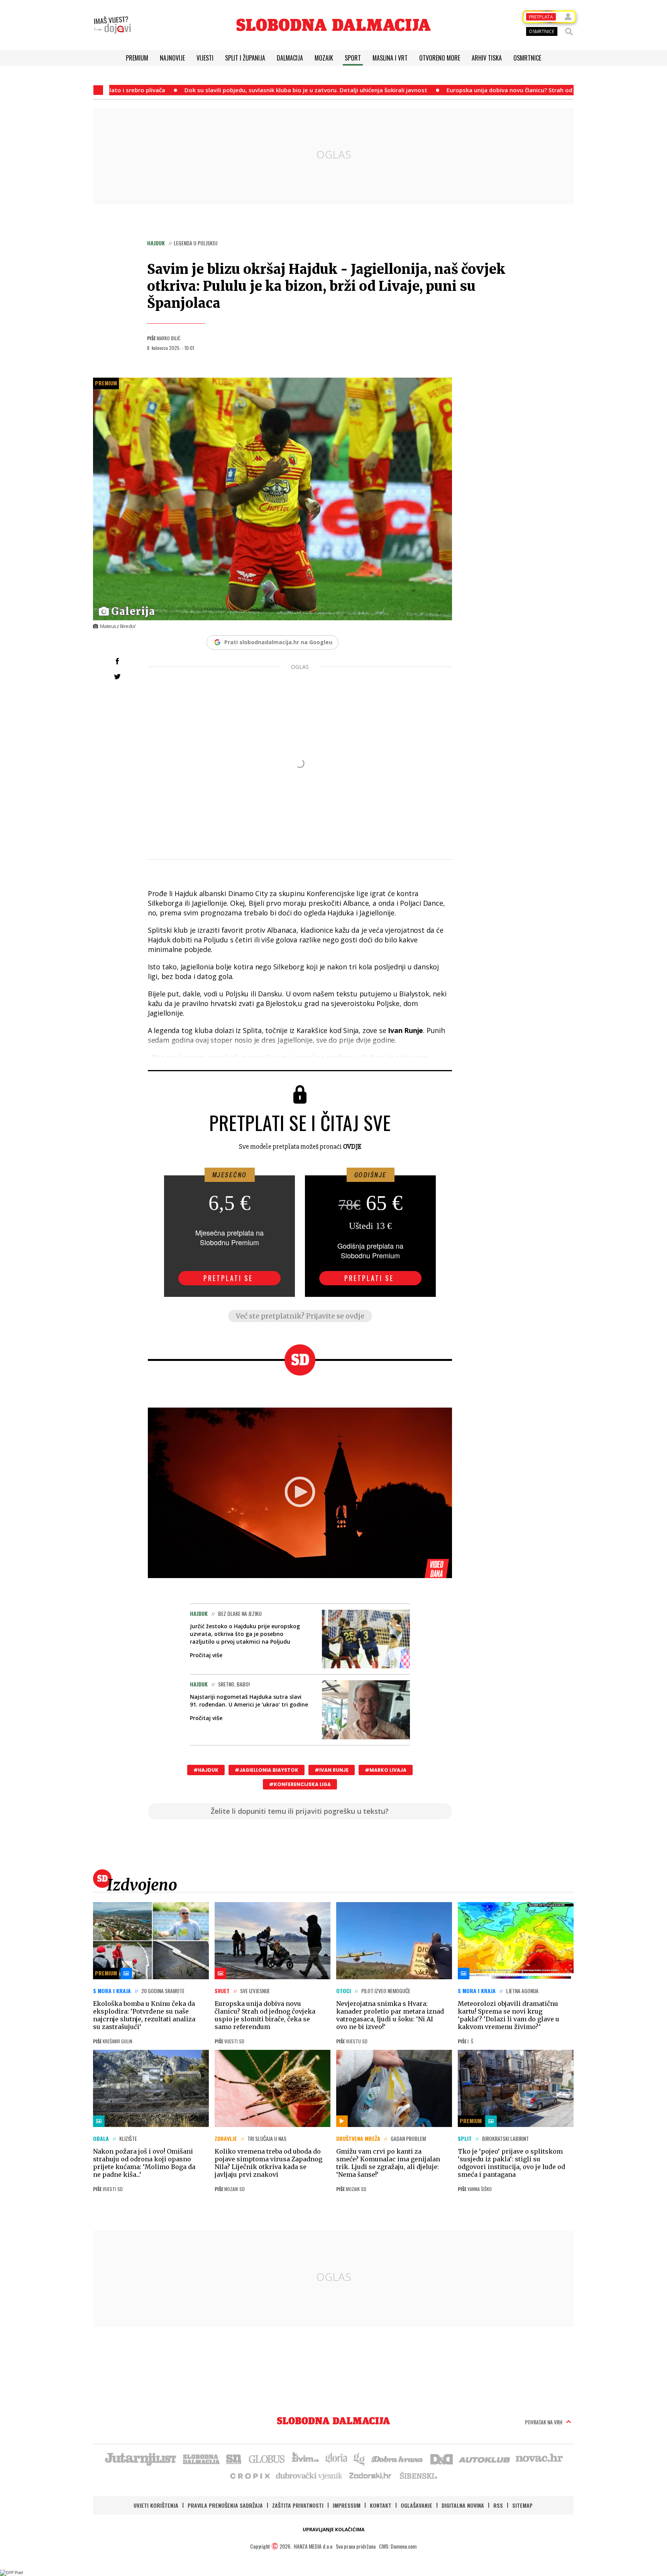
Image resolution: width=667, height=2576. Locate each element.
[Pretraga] (569, 32)
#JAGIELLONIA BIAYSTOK (267, 1770)
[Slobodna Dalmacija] (333, 25)
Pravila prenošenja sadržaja (225, 2505)
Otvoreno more (440, 58)
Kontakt (381, 2505)
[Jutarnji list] (140, 2458)
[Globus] (267, 2458)
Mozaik (324, 58)
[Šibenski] (418, 2475)
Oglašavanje (416, 2505)
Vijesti (205, 58)
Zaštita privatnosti (298, 2505)
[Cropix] (250, 2475)
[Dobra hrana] (398, 2458)
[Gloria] (336, 2458)
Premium (137, 58)
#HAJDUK (206, 1770)
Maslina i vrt (390, 58)
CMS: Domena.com (398, 2546)
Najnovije (172, 58)
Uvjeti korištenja (156, 2505)
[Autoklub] (485, 2458)
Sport (353, 58)
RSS (498, 2505)
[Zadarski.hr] (371, 2475)
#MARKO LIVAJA (386, 1770)
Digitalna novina (463, 2505)
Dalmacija (290, 58)
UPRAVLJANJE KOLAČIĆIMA (333, 2530)
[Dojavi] (112, 25)
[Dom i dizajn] (442, 2458)
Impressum (347, 2505)
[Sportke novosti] (234, 2458)
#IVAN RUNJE (332, 1770)
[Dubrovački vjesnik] (310, 2475)
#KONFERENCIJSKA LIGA (300, 1784)
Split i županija (245, 58)
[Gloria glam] (360, 2458)
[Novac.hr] (539, 2458)
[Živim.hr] (305, 2458)
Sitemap (522, 2505)
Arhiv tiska (487, 58)
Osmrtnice (527, 58)
